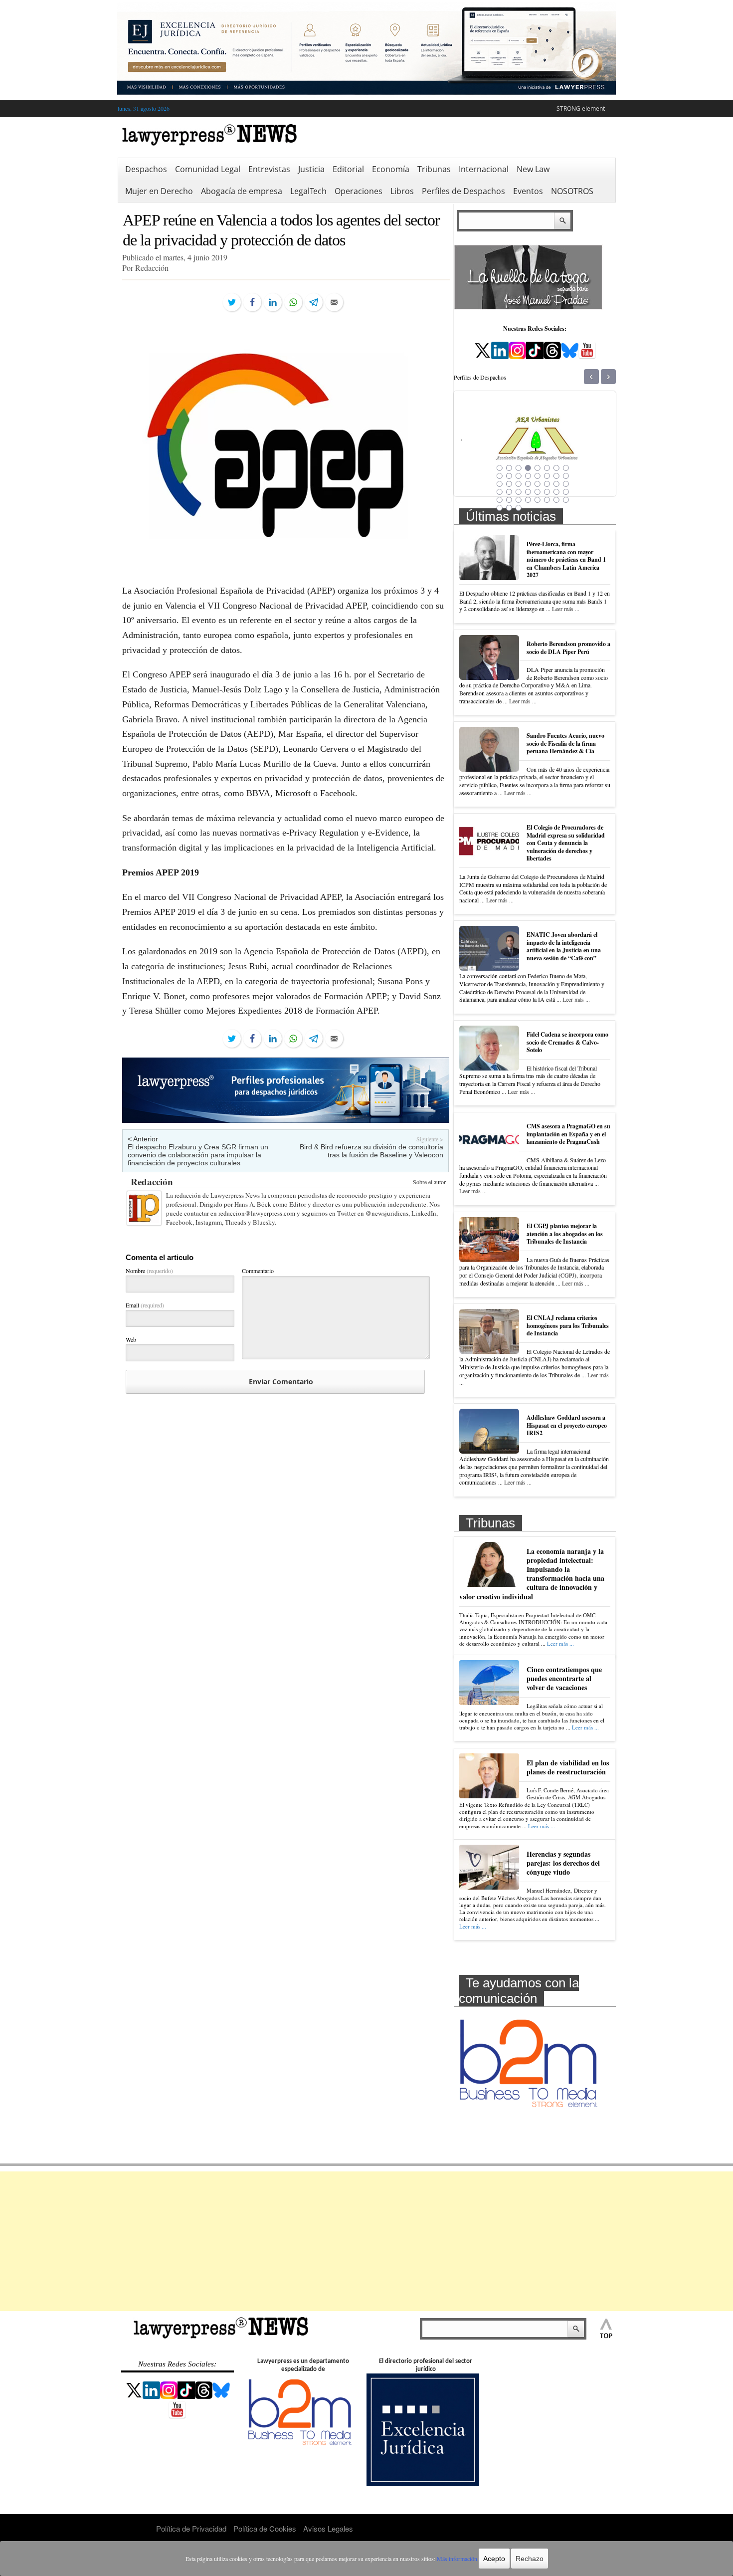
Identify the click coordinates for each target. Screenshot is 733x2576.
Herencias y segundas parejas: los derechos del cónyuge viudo (563, 1863)
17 (500, 484)
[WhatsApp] (293, 302)
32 (566, 492)
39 (556, 500)
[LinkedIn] (273, 302)
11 (519, 476)
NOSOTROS (572, 191)
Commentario (258, 1271)
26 (509, 492)
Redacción (152, 1181)
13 (538, 476)
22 (547, 484)
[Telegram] (314, 302)
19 (519, 484)
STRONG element (581, 108)
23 (556, 484)
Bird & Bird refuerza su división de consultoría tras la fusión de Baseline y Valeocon (371, 1151)
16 (566, 476)
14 (547, 476)
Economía (391, 169)
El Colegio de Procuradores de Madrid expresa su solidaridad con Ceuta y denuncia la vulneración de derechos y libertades (566, 843)
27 (519, 492)
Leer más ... (566, 609)
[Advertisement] (366, 2241)
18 (509, 484)
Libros (402, 191)
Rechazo (530, 2559)
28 (528, 492)
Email (145, 1305)
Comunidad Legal (208, 169)
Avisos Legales (328, 2528)
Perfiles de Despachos (463, 191)
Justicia (311, 169)
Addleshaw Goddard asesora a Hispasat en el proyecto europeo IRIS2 (567, 1425)
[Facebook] (252, 302)
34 (509, 500)
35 (519, 500)
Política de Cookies (265, 2528)
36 (528, 500)
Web (131, 1339)
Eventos (528, 191)
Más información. (458, 2559)
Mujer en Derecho (159, 191)
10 (509, 476)
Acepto (494, 2559)
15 (556, 476)
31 (556, 492)
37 (538, 500)
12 (528, 476)
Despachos (146, 169)
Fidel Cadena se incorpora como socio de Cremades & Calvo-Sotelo (567, 1042)
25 (500, 492)
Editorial (348, 169)
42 (509, 508)
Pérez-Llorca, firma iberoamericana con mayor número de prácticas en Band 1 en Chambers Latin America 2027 (566, 559)
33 (500, 500)
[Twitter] (232, 302)
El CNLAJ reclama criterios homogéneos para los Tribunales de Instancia (568, 1325)
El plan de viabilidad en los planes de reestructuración (568, 1767)
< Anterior (143, 1139)
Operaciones (359, 191)
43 (519, 508)
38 (547, 500)
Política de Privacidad (191, 2528)
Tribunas (434, 169)
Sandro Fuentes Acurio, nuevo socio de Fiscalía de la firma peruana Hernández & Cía (565, 743)
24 (566, 484)
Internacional (484, 169)
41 (500, 508)
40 (566, 500)
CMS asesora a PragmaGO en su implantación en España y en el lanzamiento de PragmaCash (568, 1134)
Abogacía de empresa (242, 191)
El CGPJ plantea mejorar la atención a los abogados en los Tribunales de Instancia (565, 1234)
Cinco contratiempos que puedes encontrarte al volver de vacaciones (564, 1678)
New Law (533, 169)
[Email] (334, 302)
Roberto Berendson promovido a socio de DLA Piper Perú (568, 648)
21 (538, 484)
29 (538, 492)
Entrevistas (269, 169)
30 (547, 492)
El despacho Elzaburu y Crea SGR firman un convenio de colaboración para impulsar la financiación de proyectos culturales (198, 1155)
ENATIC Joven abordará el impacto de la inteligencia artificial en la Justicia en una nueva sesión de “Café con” (564, 946)
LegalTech (308, 191)
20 (528, 484)
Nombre (149, 1271)
